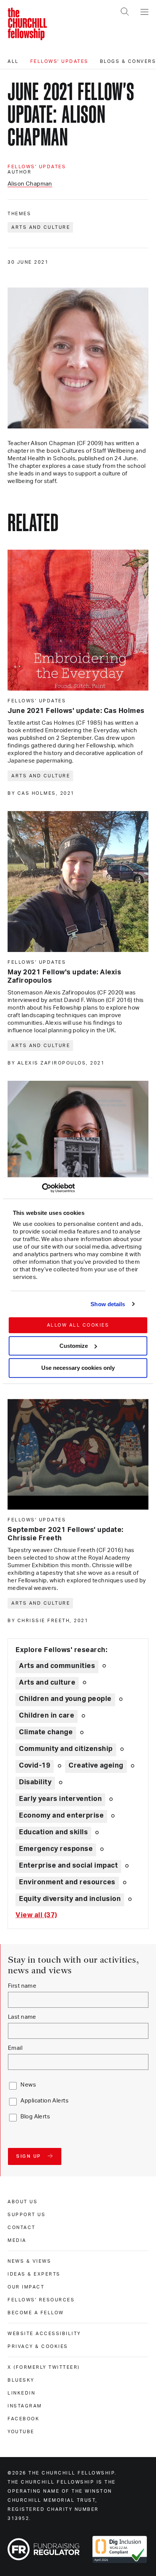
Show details (108, 1304)
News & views (29, 2261)
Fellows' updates (59, 61)
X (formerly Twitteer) (44, 2367)
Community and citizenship (66, 1749)
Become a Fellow (36, 2313)
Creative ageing (96, 1766)
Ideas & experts (34, 2274)
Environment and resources (67, 1882)
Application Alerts (44, 2101)
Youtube (21, 2432)
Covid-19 (35, 1766)
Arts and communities (57, 1666)
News (28, 2085)
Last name (22, 2017)
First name (22, 1986)
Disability (35, 1782)
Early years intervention (60, 1799)
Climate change (46, 1732)
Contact (22, 2227)
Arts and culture (41, 227)
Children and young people (65, 1699)
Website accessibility (44, 2334)
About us (23, 2202)
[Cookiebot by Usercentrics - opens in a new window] (42, 1188)
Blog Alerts (35, 2117)
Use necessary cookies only (78, 1368)
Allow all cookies (78, 1325)
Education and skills (53, 1832)
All (13, 61)
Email (15, 2048)
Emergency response (56, 1849)
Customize (74, 1346)
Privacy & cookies (38, 2346)
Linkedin (21, 2393)
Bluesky (21, 2380)
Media (17, 2240)
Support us (27, 2215)
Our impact (26, 2287)
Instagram (25, 2406)
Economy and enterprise (61, 1816)
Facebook (23, 2419)
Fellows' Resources (41, 2300)
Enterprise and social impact (68, 1866)
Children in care (47, 1716)
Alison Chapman (30, 184)
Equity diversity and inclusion (70, 1899)
